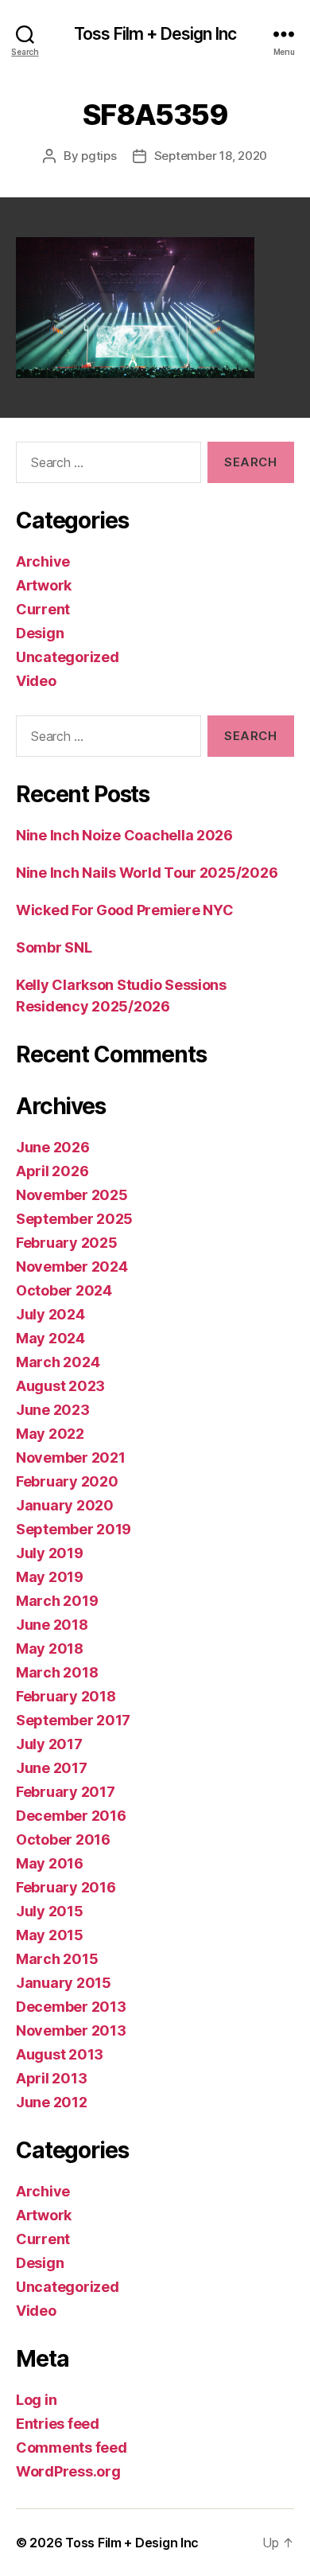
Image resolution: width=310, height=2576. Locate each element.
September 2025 (74, 1219)
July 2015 (50, 1911)
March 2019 (57, 1601)
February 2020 (67, 1481)
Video (36, 681)
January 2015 (64, 1983)
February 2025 (67, 1243)
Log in (36, 2400)
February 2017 (66, 1792)
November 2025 (72, 1195)
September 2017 (73, 1720)
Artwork (44, 585)
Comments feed (72, 2447)
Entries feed (58, 2424)
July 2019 (50, 1553)
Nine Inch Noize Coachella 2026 (124, 835)
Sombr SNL (54, 947)
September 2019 (74, 1529)
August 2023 (60, 1386)
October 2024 (64, 1290)
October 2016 (63, 1839)
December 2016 (71, 1816)
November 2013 (71, 2030)
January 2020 (65, 1505)
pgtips (99, 156)
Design (40, 633)
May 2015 (50, 1935)
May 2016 (50, 1863)
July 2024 (50, 1314)
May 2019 (50, 1577)
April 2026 (52, 1171)
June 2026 (53, 1147)
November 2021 (71, 1458)
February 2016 (66, 1887)
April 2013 (51, 2078)
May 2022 (50, 1434)
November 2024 (72, 1267)
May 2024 (50, 1338)
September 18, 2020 (211, 156)
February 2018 (66, 1696)
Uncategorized (68, 657)
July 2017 (49, 1744)
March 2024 (58, 1362)
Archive (43, 561)
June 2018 (52, 1625)
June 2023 (53, 1410)
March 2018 (57, 1672)
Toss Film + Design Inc (155, 34)
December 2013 (71, 2007)
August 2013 (60, 2054)
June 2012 (52, 2102)
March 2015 (57, 1959)
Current (43, 609)
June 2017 (52, 1768)
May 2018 (50, 1648)
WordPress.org (68, 2471)
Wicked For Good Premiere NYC (124, 910)
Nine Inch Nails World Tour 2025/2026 (147, 873)
